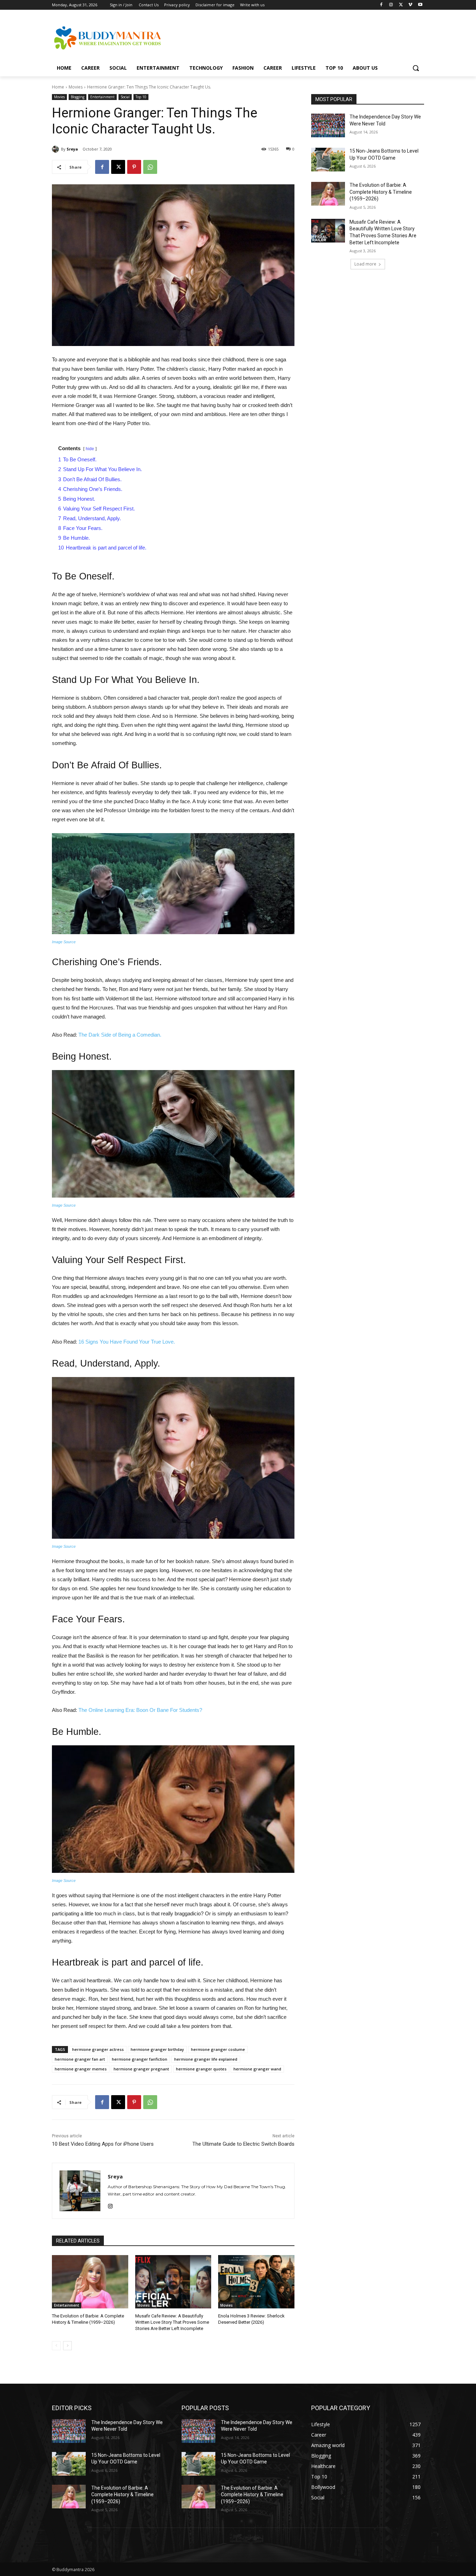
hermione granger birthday (157, 2049)
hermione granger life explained (206, 2059)
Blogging (78, 97)
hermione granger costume (218, 2049)
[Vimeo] (410, 5)
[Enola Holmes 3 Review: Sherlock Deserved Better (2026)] (256, 2282)
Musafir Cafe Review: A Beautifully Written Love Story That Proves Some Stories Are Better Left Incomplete (172, 2322)
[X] (401, 5)
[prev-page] (56, 2346)
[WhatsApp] (150, 167)
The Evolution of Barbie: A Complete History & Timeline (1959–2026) (381, 192)
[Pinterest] (134, 167)
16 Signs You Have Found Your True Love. (127, 1342)
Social (125, 97)
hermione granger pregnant (141, 2069)
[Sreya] (56, 149)
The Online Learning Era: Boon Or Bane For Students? (140, 1710)
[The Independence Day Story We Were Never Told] (328, 125)
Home (58, 87)
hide (90, 449)
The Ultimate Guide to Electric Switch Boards (243, 2144)
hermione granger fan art (80, 2059)
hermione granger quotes (201, 2069)
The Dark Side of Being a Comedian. (120, 1035)
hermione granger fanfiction (140, 2059)
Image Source (64, 942)
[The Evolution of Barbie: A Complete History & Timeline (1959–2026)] (90, 2282)
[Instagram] (391, 5)
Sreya (72, 149)
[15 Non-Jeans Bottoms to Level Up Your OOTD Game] (328, 160)
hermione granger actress (98, 2049)
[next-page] (67, 2346)
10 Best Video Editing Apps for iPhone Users (103, 2144)
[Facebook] (381, 5)
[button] (416, 68)
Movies (76, 87)
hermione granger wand (257, 2069)
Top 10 (141, 97)
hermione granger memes (81, 2069)
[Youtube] (420, 5)
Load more (365, 264)
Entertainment (102, 97)
